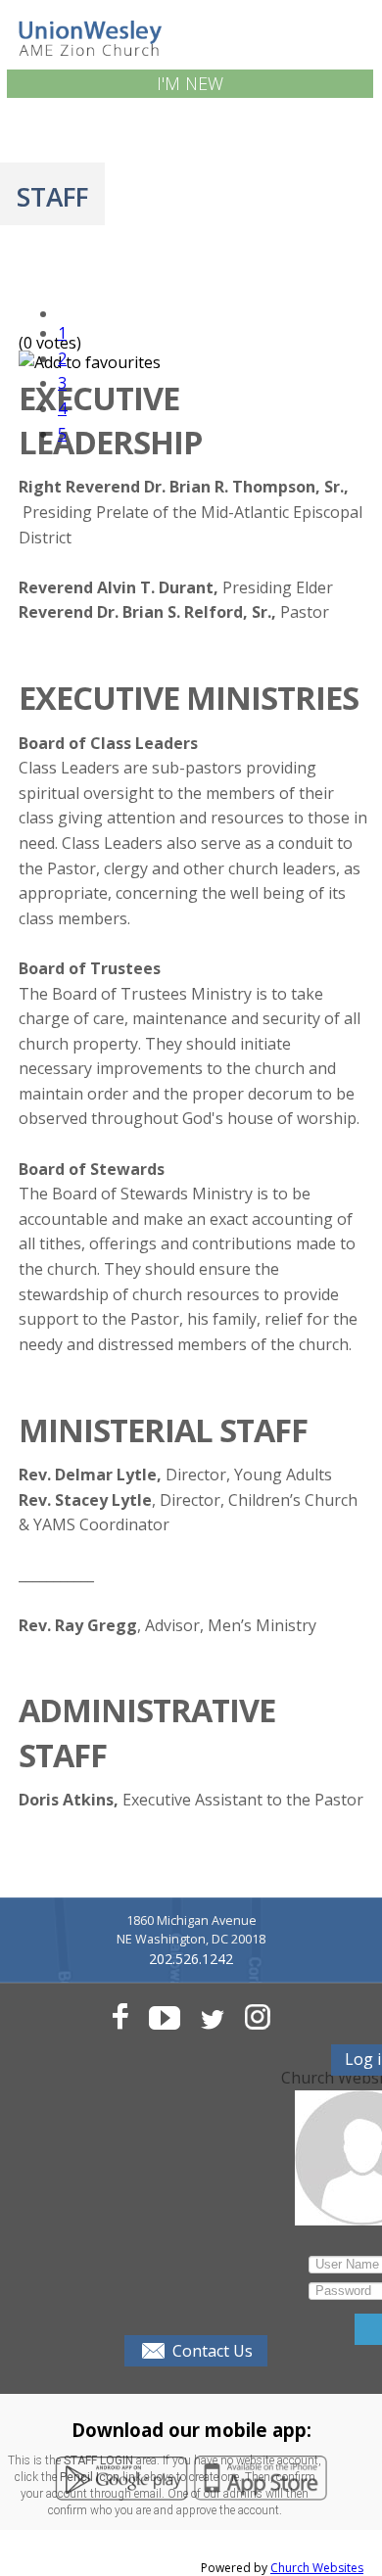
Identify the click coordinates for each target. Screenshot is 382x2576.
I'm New (190, 83)
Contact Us (213, 2351)
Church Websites (317, 2568)
